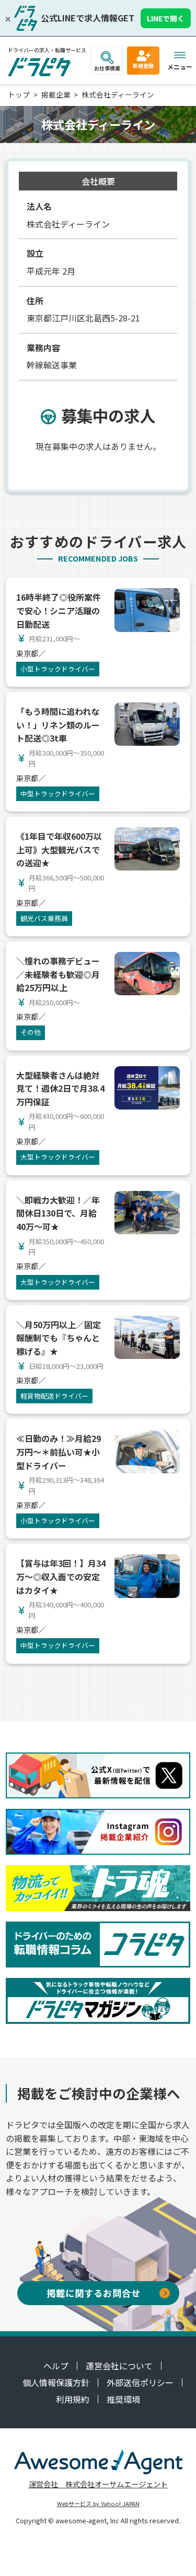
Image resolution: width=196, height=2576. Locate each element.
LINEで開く (166, 18)
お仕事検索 (107, 68)
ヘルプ (56, 2366)
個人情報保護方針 (56, 2382)
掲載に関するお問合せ (94, 2293)
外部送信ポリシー (140, 2382)
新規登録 (143, 65)
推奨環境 (123, 2399)
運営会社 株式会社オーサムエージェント (98, 2484)
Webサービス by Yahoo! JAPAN (98, 2503)
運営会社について (119, 2366)
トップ (19, 94)
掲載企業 (56, 94)
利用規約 (73, 2399)
